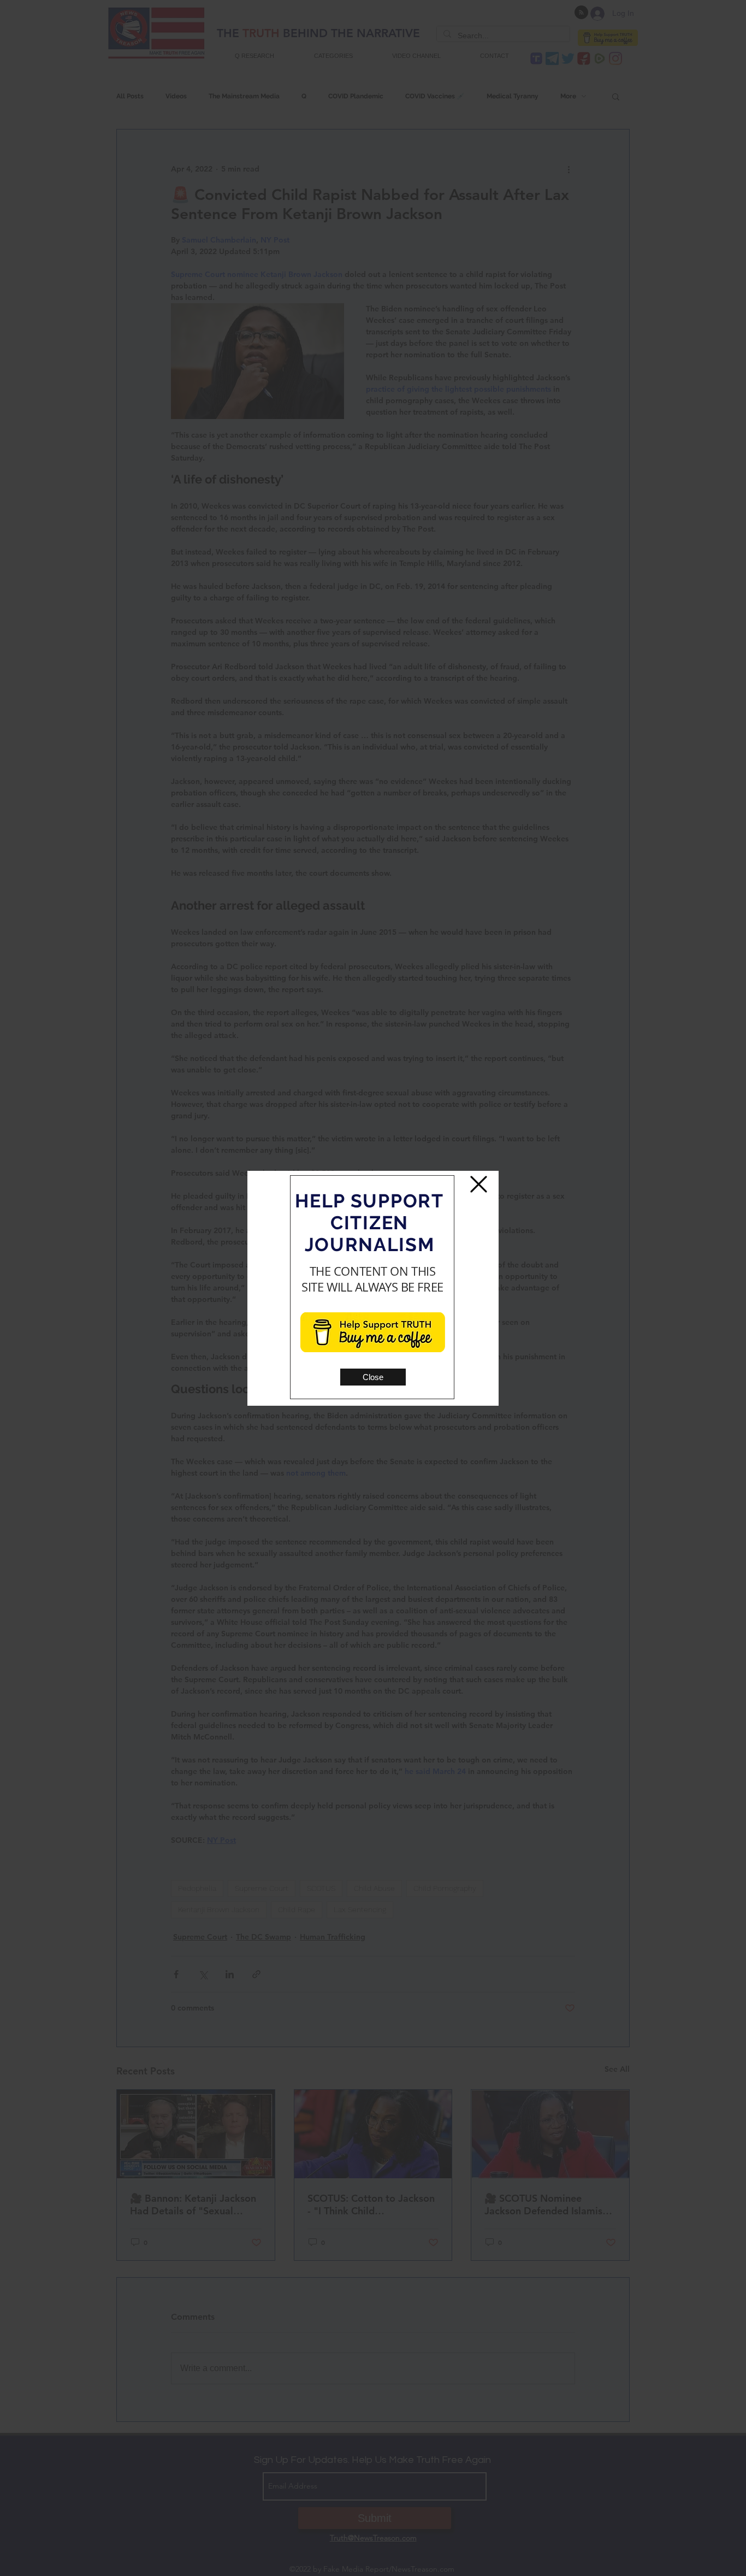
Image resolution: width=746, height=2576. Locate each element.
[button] (373, 1377)
